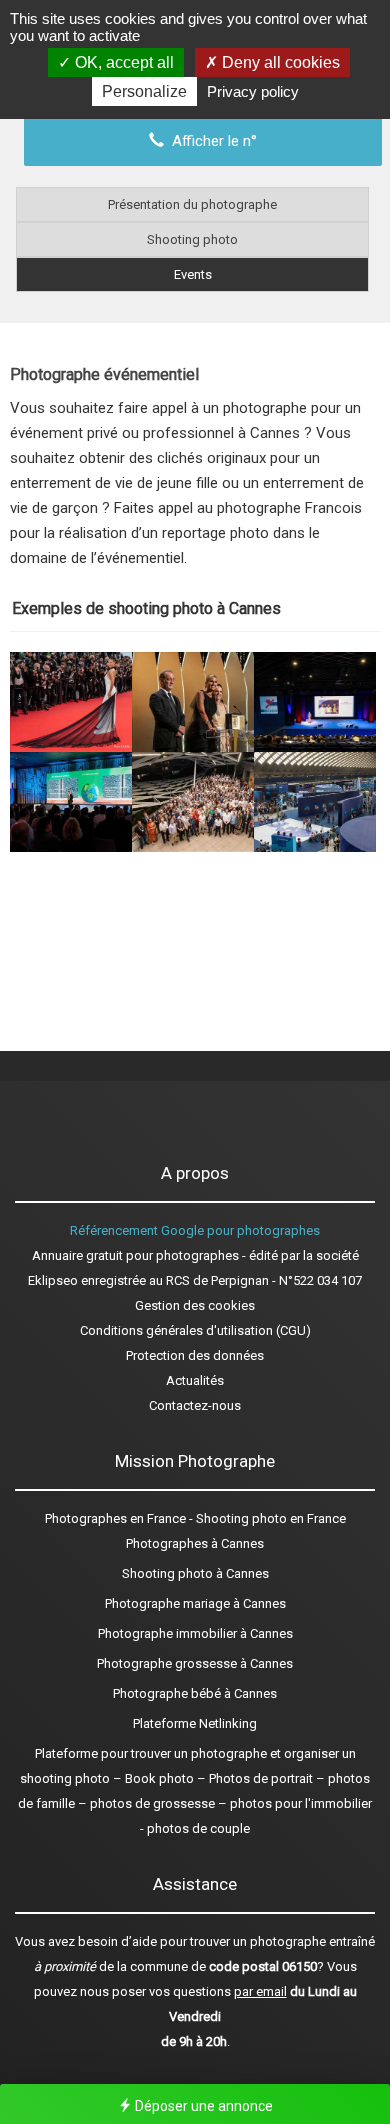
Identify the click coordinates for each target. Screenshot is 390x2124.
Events (193, 274)
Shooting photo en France (271, 1518)
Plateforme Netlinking (195, 1723)
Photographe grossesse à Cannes (195, 1663)
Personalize (144, 91)
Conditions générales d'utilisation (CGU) (195, 1330)
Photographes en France (115, 1518)
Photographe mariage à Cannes (195, 1603)
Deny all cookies (279, 62)
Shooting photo (192, 239)
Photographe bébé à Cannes (195, 1693)
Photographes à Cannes (195, 1543)
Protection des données (195, 1355)
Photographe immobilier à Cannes (195, 1633)
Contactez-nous (195, 1405)
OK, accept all (122, 62)
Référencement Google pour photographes (195, 1230)
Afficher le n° (210, 141)
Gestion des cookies (195, 1305)
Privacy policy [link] (253, 91)
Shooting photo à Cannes (195, 1573)
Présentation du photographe (192, 204)
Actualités (195, 1380)
